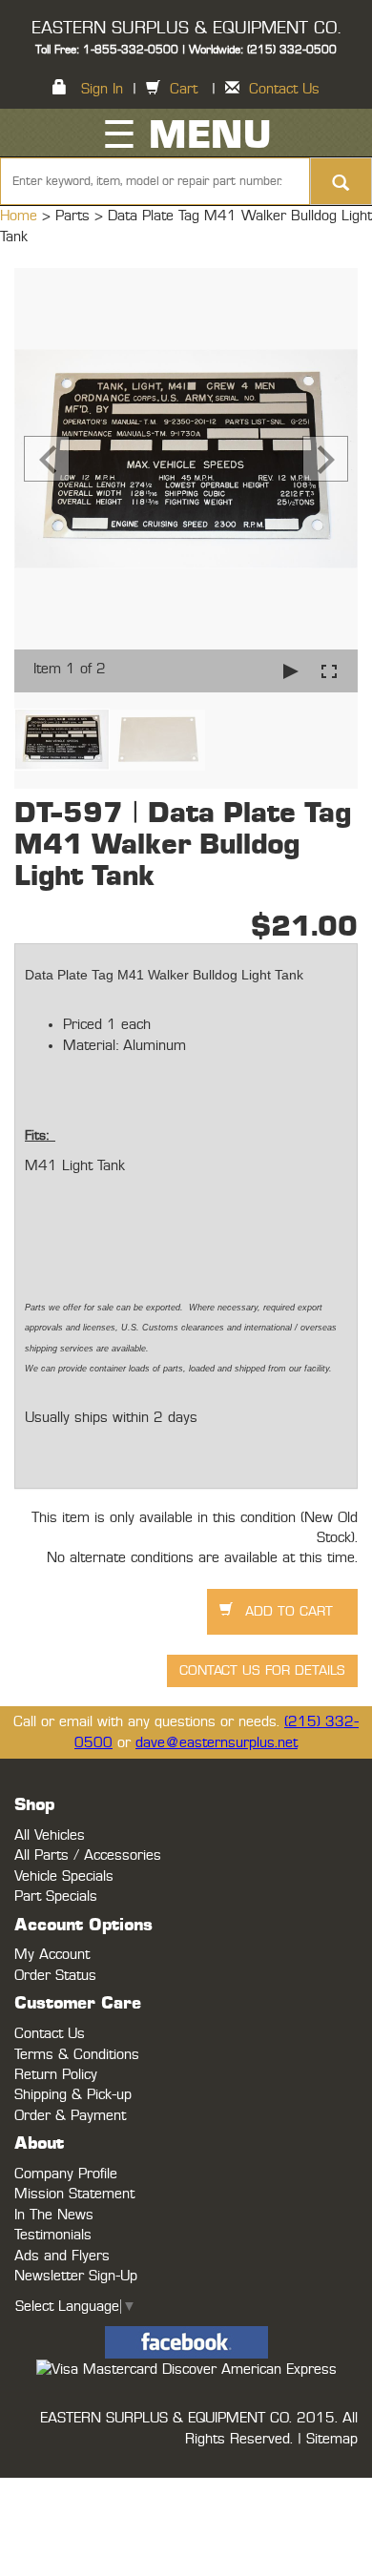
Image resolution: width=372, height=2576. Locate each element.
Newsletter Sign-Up (76, 2276)
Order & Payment (70, 2116)
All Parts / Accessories (88, 1855)
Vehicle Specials (64, 1876)
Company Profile (66, 2174)
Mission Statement (74, 2194)
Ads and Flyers (62, 2256)
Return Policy (56, 2075)
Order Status (55, 1976)
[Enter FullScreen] (329, 671)
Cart (184, 89)
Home (21, 216)
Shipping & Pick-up (73, 2095)
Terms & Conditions (77, 2055)
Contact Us (284, 89)
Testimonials (53, 2235)
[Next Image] (325, 459)
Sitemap (332, 2439)
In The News (54, 2215)
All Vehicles (50, 1835)
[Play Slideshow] (291, 671)
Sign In (102, 89)
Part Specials (56, 1896)
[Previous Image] (47, 459)
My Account (52, 1955)
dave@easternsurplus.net (217, 1743)
